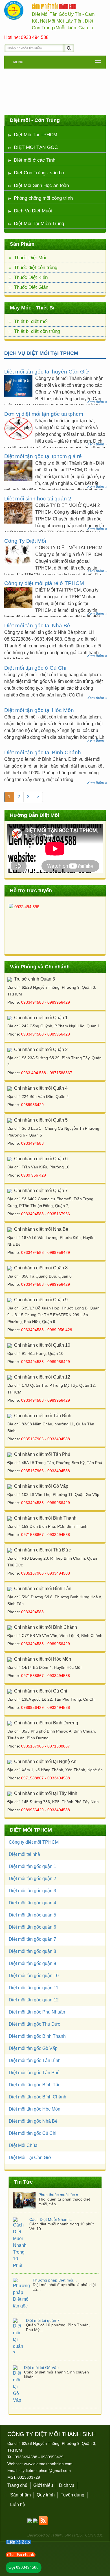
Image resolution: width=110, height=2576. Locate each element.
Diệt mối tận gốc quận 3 (32, 1891)
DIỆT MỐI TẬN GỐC (36, 147)
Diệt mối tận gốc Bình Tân (35, 2085)
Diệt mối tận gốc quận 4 (32, 1903)
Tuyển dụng (72, 2495)
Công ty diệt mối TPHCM (34, 1842)
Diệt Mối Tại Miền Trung (39, 224)
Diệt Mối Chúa (23, 2145)
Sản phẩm (20, 2495)
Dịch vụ (67, 2485)
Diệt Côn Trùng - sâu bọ (39, 173)
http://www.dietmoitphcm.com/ (14, 10)
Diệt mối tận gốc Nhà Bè (33, 2121)
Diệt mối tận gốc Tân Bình (35, 2060)
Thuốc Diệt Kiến (31, 277)
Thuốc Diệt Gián (31, 287)
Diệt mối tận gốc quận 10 (34, 1976)
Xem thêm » (97, 402)
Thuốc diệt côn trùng (36, 268)
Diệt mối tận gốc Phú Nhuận (37, 2012)
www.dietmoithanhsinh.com (48, 2464)
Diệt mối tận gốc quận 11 (34, 1988)
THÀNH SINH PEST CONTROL (77, 2535)
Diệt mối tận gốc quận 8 (32, 1951)
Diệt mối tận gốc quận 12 (34, 2000)
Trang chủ (17, 2485)
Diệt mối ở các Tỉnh (35, 160)
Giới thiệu (43, 2485)
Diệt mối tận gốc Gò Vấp (33, 2048)
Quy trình (46, 2495)
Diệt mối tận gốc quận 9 (32, 1963)
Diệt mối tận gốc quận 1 (32, 1866)
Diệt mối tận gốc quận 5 (32, 1915)
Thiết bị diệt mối (31, 321)
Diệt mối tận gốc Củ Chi (33, 2133)
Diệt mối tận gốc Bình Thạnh (37, 2036)
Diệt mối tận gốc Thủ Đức (34, 2024)
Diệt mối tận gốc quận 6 (32, 1927)
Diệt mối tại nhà (24, 1854)
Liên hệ (18, 2504)
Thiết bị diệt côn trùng (37, 331)
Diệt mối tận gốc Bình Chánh (38, 2097)
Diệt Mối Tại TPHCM (36, 135)
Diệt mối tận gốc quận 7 (32, 1939)
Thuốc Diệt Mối (30, 258)
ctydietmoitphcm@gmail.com (45, 2471)
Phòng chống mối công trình (43, 198)
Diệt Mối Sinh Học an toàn (41, 185)
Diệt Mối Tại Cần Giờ (30, 2158)
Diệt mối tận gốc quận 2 (32, 1879)
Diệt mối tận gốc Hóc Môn (35, 2109)
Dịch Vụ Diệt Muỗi (33, 211)
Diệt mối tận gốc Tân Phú (34, 2073)
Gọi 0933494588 (24, 2567)
